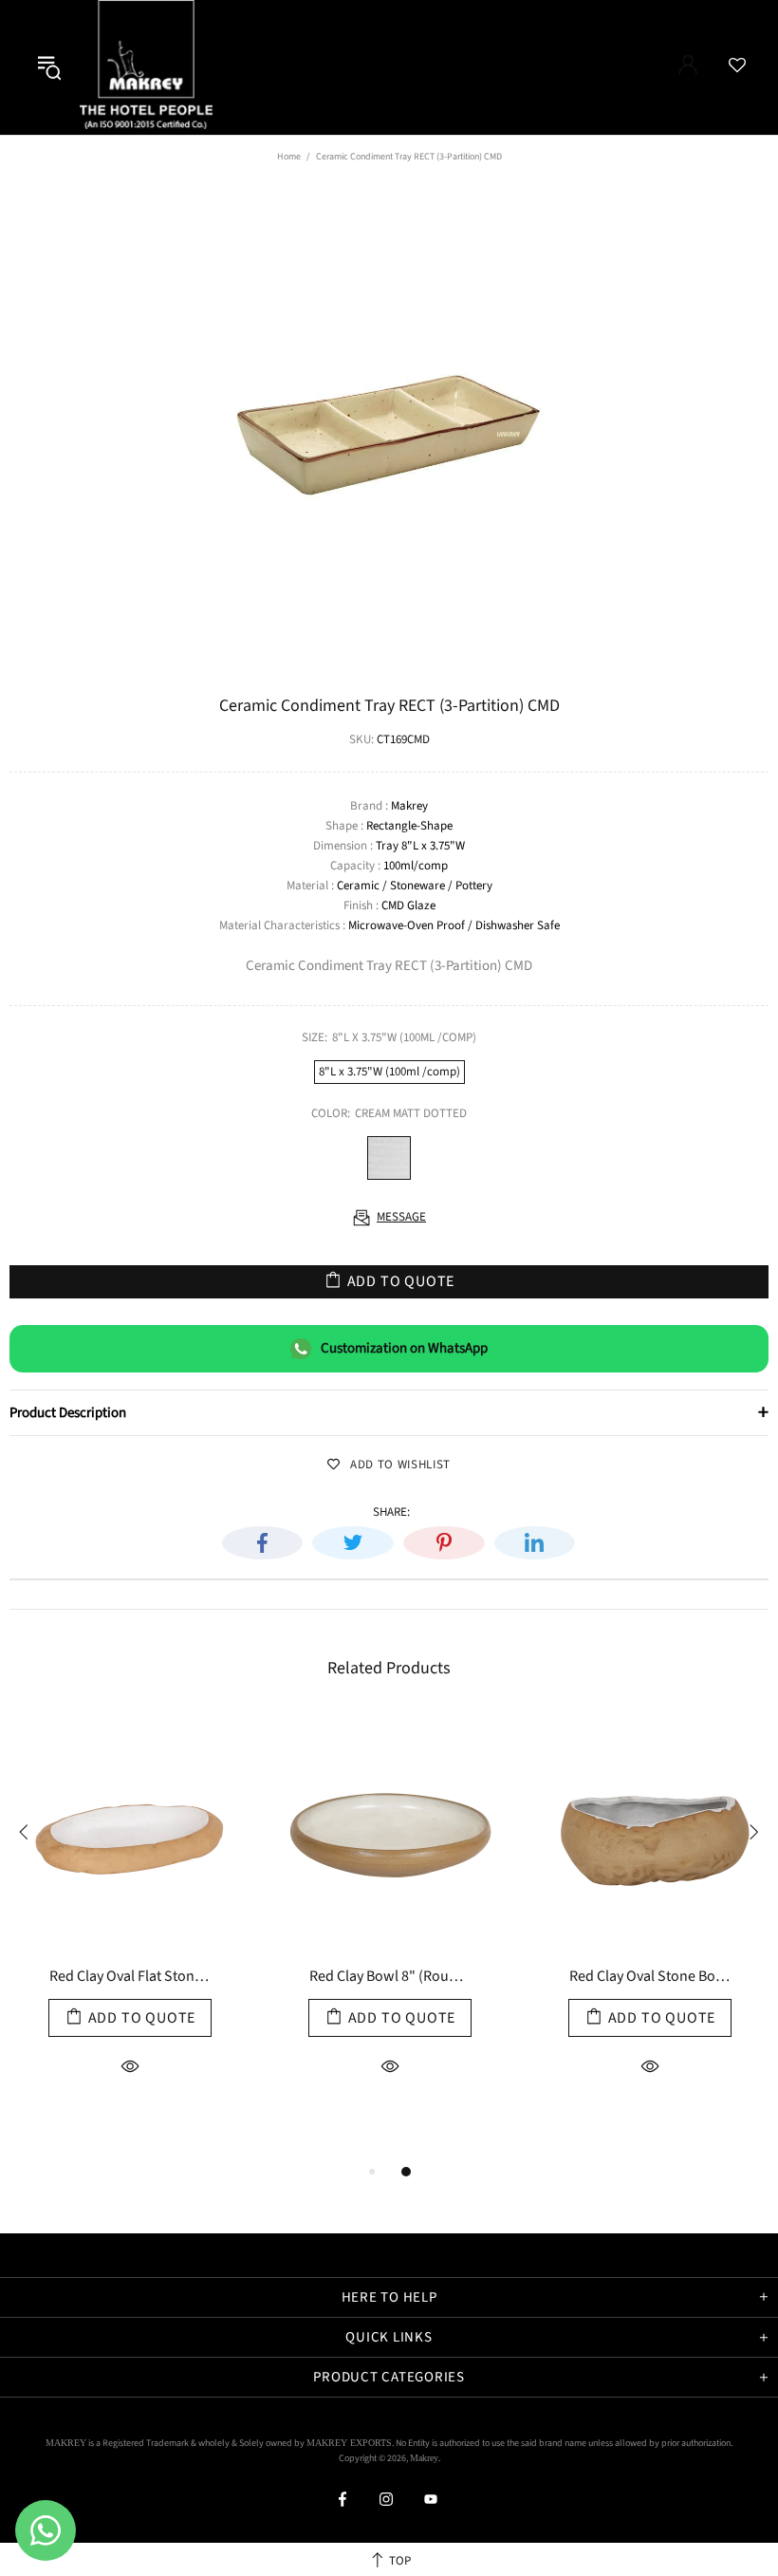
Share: (391, 1512)
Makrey (149, 67)
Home (289, 157)
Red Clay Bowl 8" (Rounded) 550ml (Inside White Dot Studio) (390, 1978)
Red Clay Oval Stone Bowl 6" (650, 1978)
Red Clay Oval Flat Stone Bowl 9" (130, 1978)
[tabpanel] (130, 1937)
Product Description (389, 1412)
